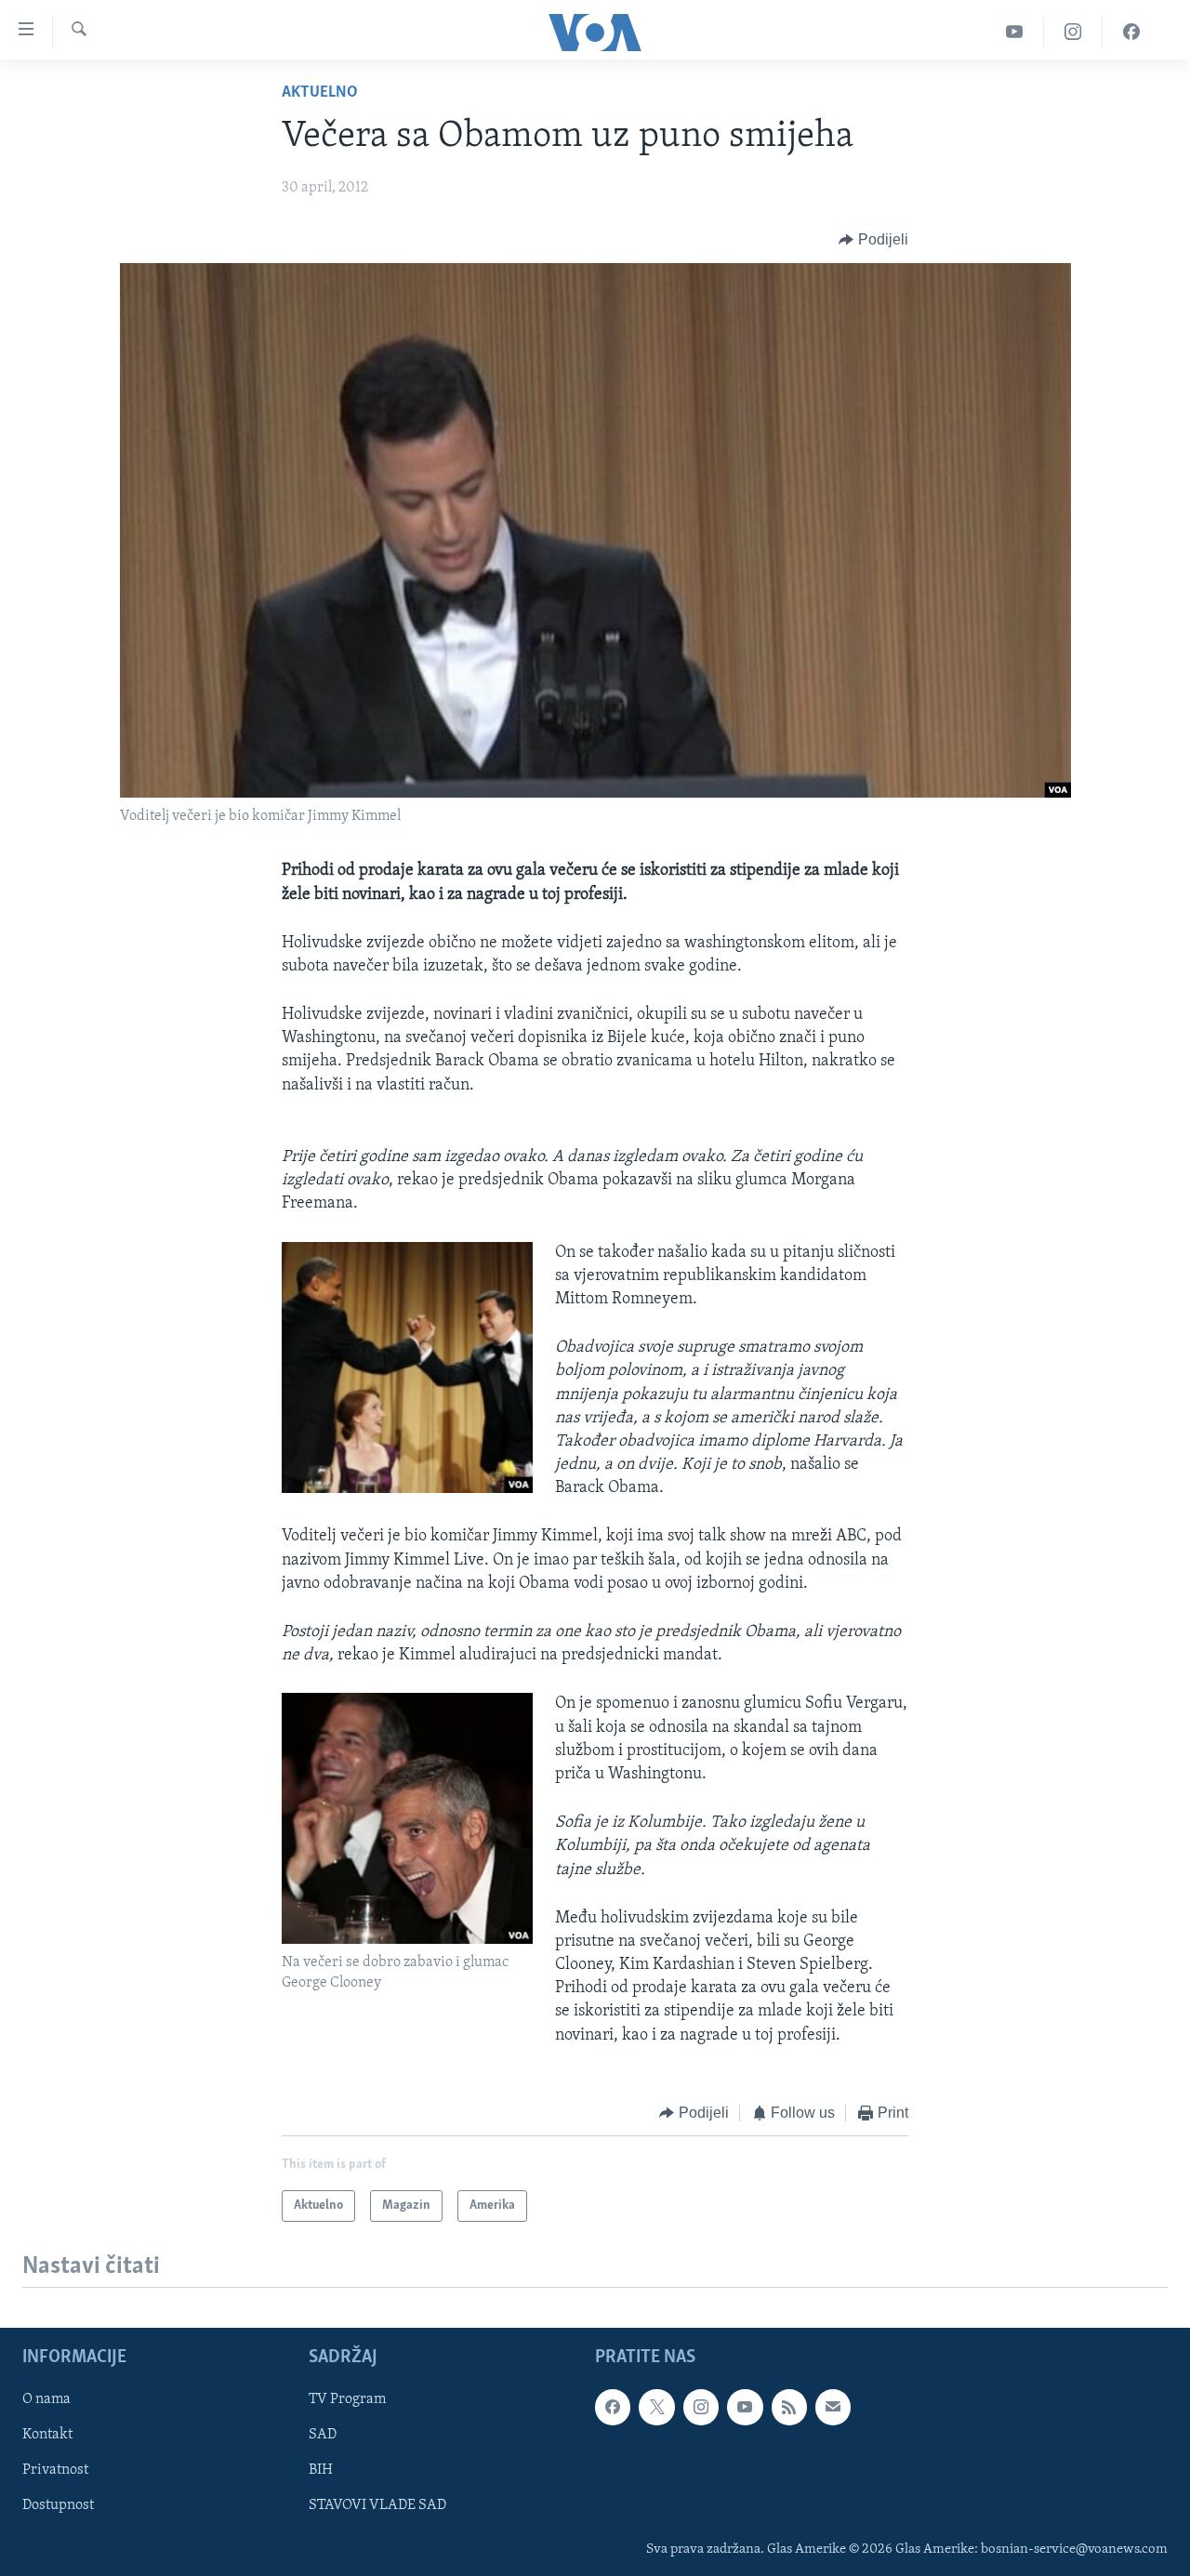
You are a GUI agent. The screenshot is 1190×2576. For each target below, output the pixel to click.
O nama (46, 2400)
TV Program (347, 2400)
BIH (321, 2471)
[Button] (873, 240)
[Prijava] (833, 2408)
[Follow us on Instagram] (701, 2408)
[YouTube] (1015, 32)
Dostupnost (58, 2506)
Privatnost (55, 2471)
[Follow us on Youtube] (745, 2408)
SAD (323, 2436)
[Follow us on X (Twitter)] (656, 2408)
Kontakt (47, 2436)
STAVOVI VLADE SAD (377, 2506)
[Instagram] (1073, 32)
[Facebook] (1131, 32)
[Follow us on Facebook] (613, 2408)
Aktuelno (320, 93)
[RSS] (789, 2408)
